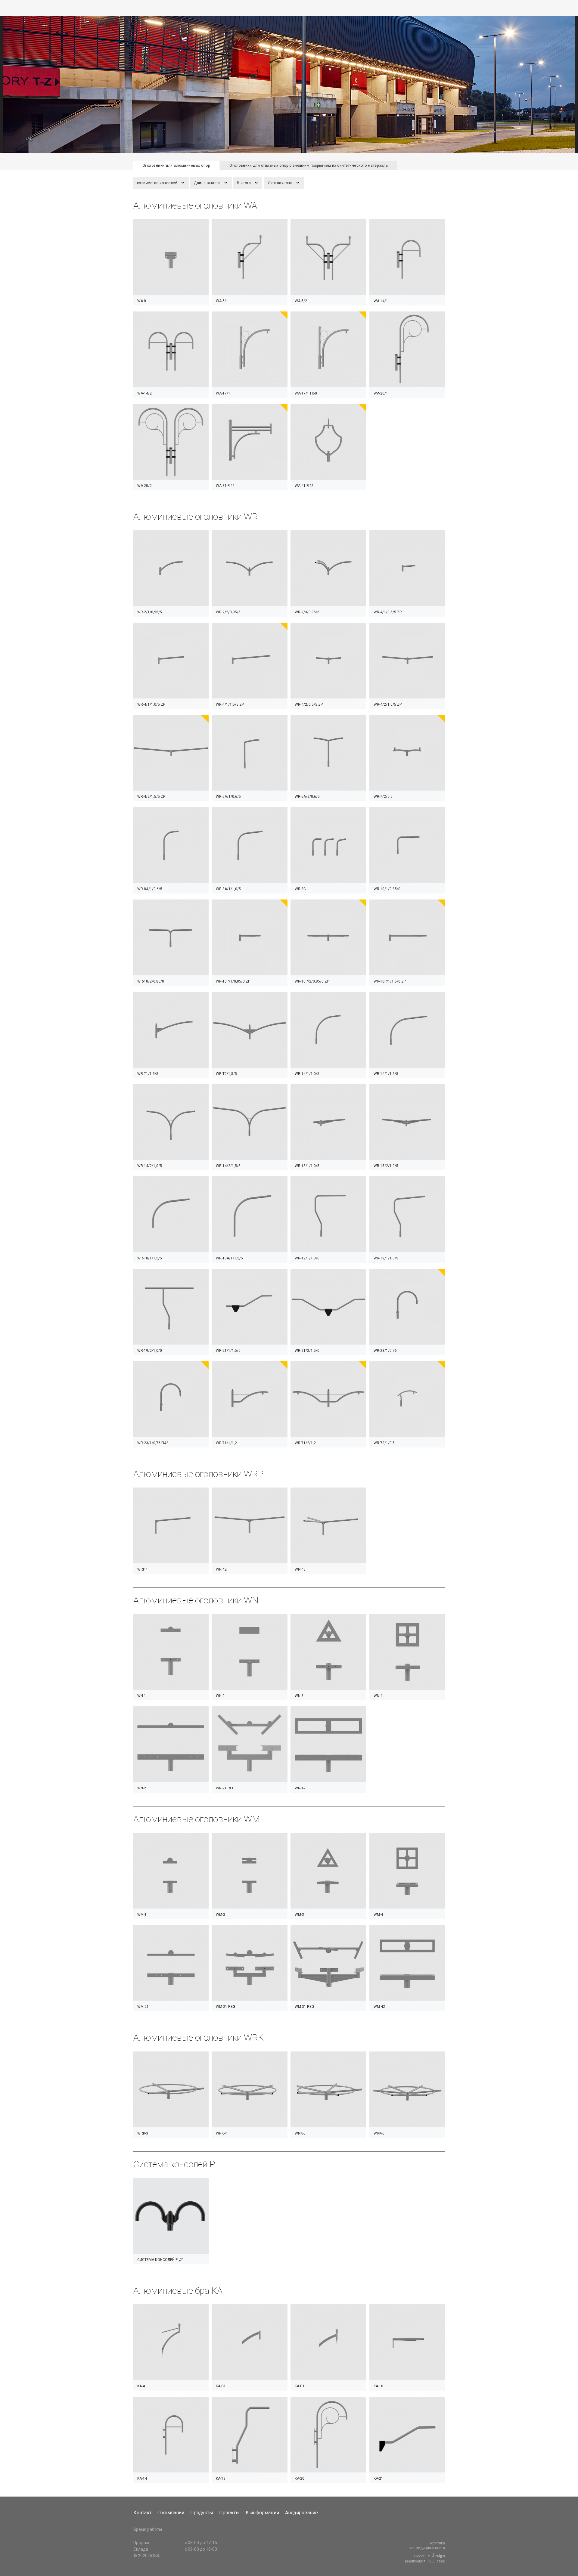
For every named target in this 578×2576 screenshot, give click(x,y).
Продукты (202, 2513)
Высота (244, 183)
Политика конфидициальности (427, 2546)
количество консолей (157, 183)
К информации (262, 2513)
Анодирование (301, 2513)
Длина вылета (207, 183)
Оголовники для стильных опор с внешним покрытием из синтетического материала (309, 166)
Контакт (142, 2513)
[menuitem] (145, 2513)
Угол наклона (280, 183)
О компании (171, 2513)
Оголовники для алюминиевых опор (176, 166)
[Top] (558, 2559)
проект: (421, 2556)
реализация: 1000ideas (425, 2561)
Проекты (229, 2513)
